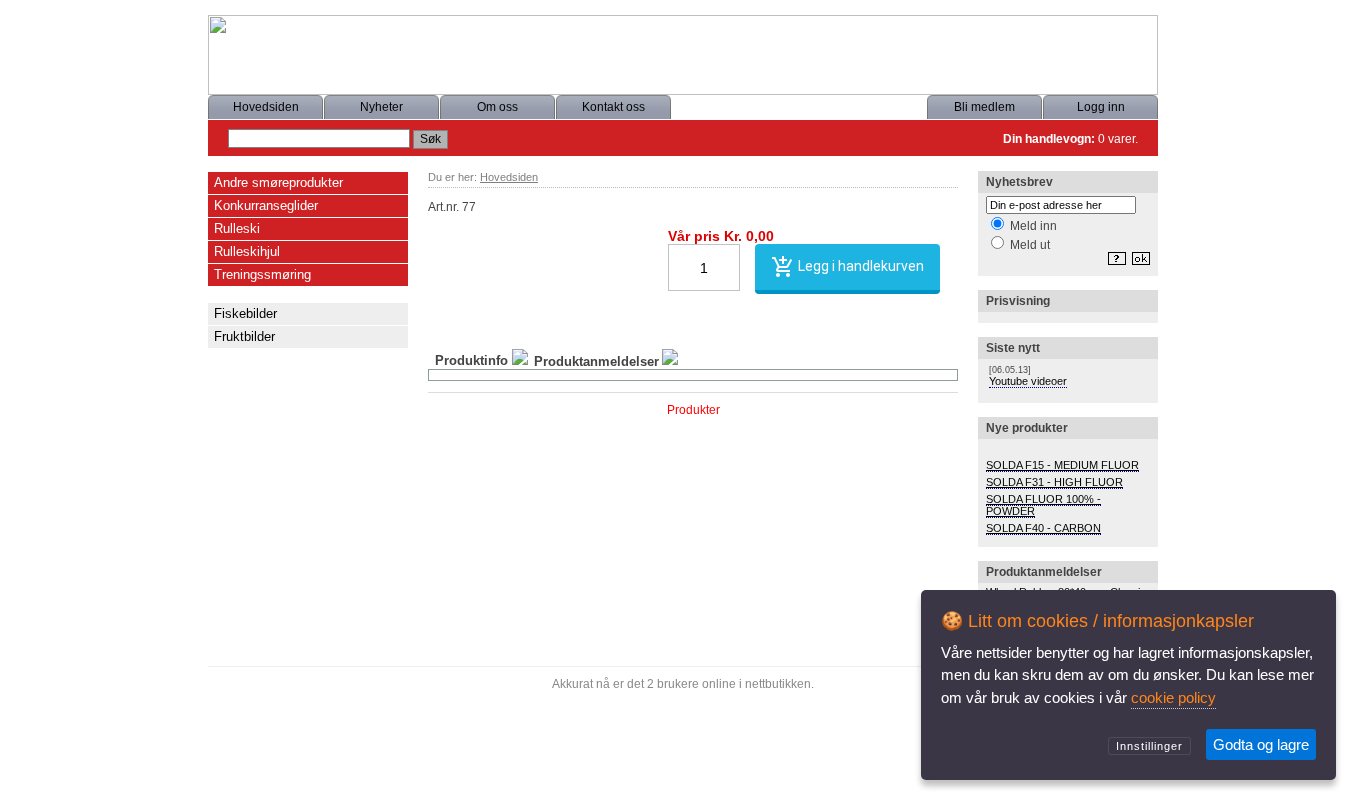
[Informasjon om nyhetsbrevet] (1114, 264)
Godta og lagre (1261, 744)
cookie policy (1173, 697)
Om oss (497, 107)
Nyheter (381, 107)
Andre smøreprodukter (278, 182)
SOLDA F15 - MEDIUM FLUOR (1062, 465)
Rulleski (237, 228)
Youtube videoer (1028, 381)
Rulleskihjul (247, 251)
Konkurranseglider (266, 205)
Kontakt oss (613, 107)
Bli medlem (984, 107)
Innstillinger (1149, 746)
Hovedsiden (266, 107)
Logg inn (1101, 107)
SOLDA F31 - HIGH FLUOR (1054, 482)
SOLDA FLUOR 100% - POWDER (1043, 505)
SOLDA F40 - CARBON (1043, 528)
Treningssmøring (262, 274)
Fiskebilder (245, 313)
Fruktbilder (244, 336)
